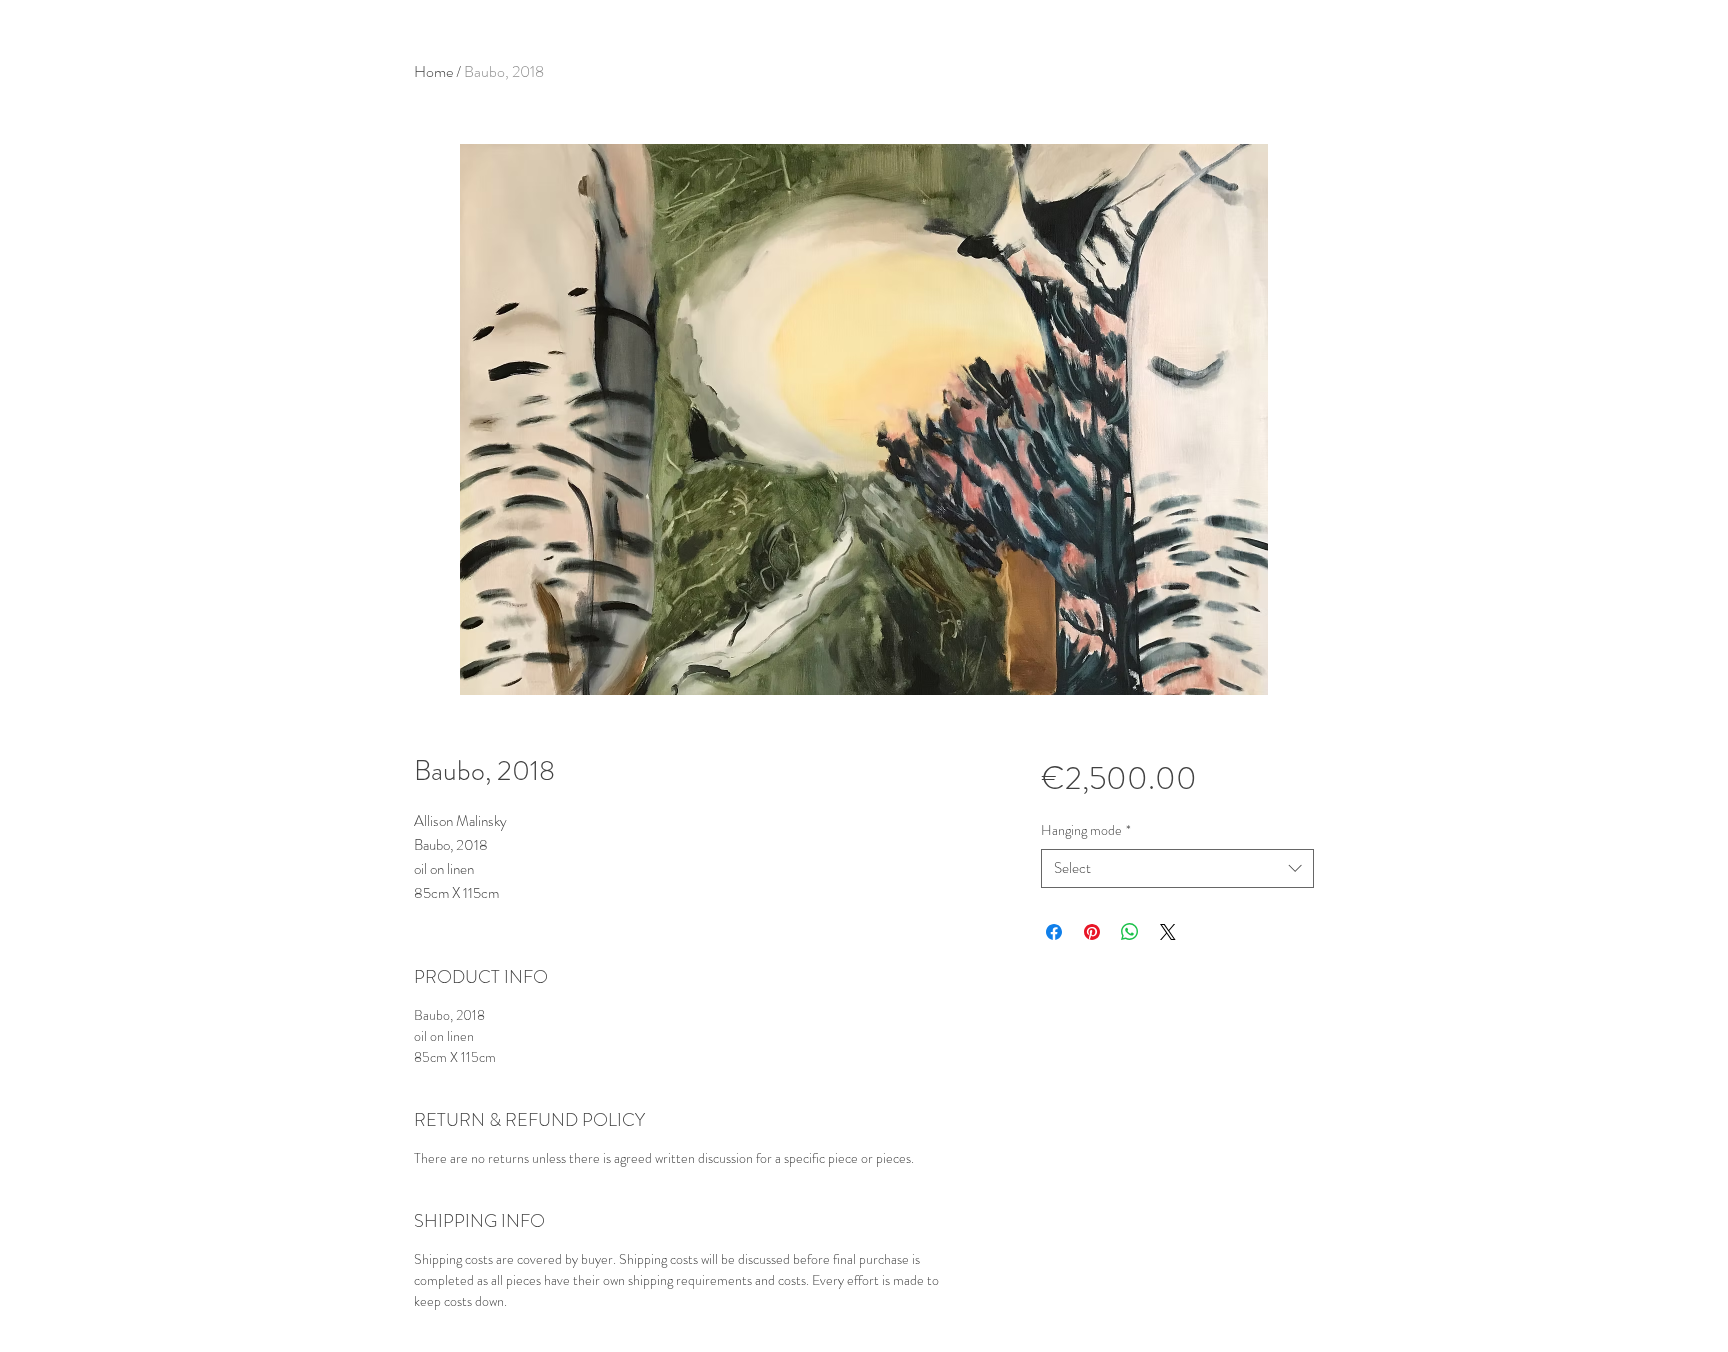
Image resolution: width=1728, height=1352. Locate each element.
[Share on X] (1168, 932)
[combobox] (1177, 868)
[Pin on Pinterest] (1092, 932)
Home (433, 71)
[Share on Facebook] (1054, 932)
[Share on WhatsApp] (1130, 932)
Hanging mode (1086, 830)
